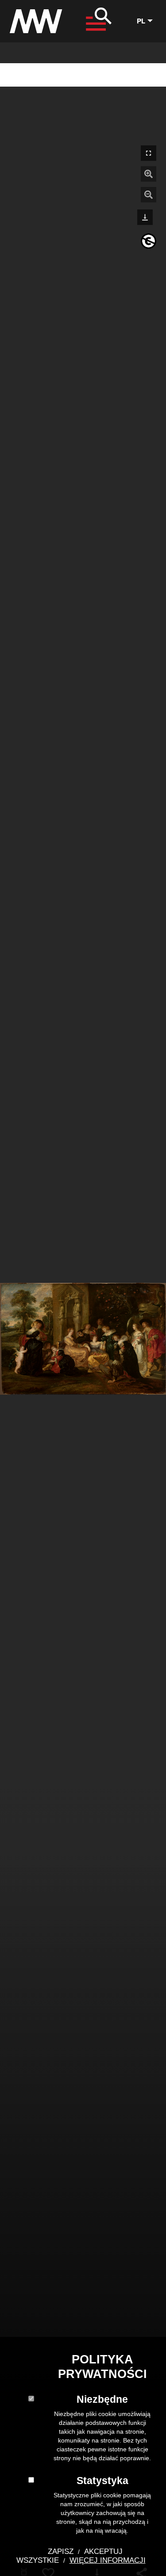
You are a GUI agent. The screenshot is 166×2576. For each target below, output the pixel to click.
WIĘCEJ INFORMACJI (108, 2560)
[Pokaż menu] (97, 21)
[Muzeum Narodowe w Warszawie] (36, 19)
